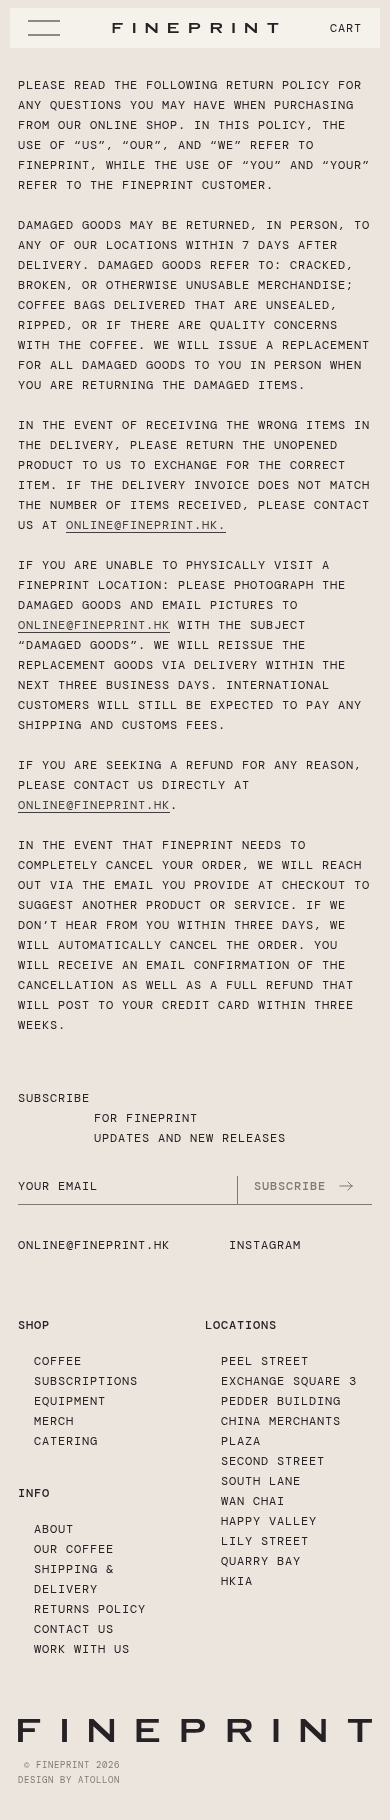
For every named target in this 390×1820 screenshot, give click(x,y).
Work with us (82, 1649)
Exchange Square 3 (289, 1381)
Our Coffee (74, 1549)
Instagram (265, 1245)
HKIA (237, 1581)
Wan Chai (253, 1501)
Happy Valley (269, 1521)
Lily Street (265, 1541)
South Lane (261, 1481)
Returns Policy (90, 1609)
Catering (66, 1441)
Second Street (273, 1461)
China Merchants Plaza (281, 1431)
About (54, 1529)
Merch (54, 1421)
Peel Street (265, 1361)
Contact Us (74, 1629)
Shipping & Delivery (74, 1579)
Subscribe (290, 1186)
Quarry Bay (261, 1561)
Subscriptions (86, 1381)
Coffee (58, 1361)
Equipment (70, 1401)
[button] (48, 28)
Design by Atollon (69, 1780)
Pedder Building (281, 1401)
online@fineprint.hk (142, 525)
